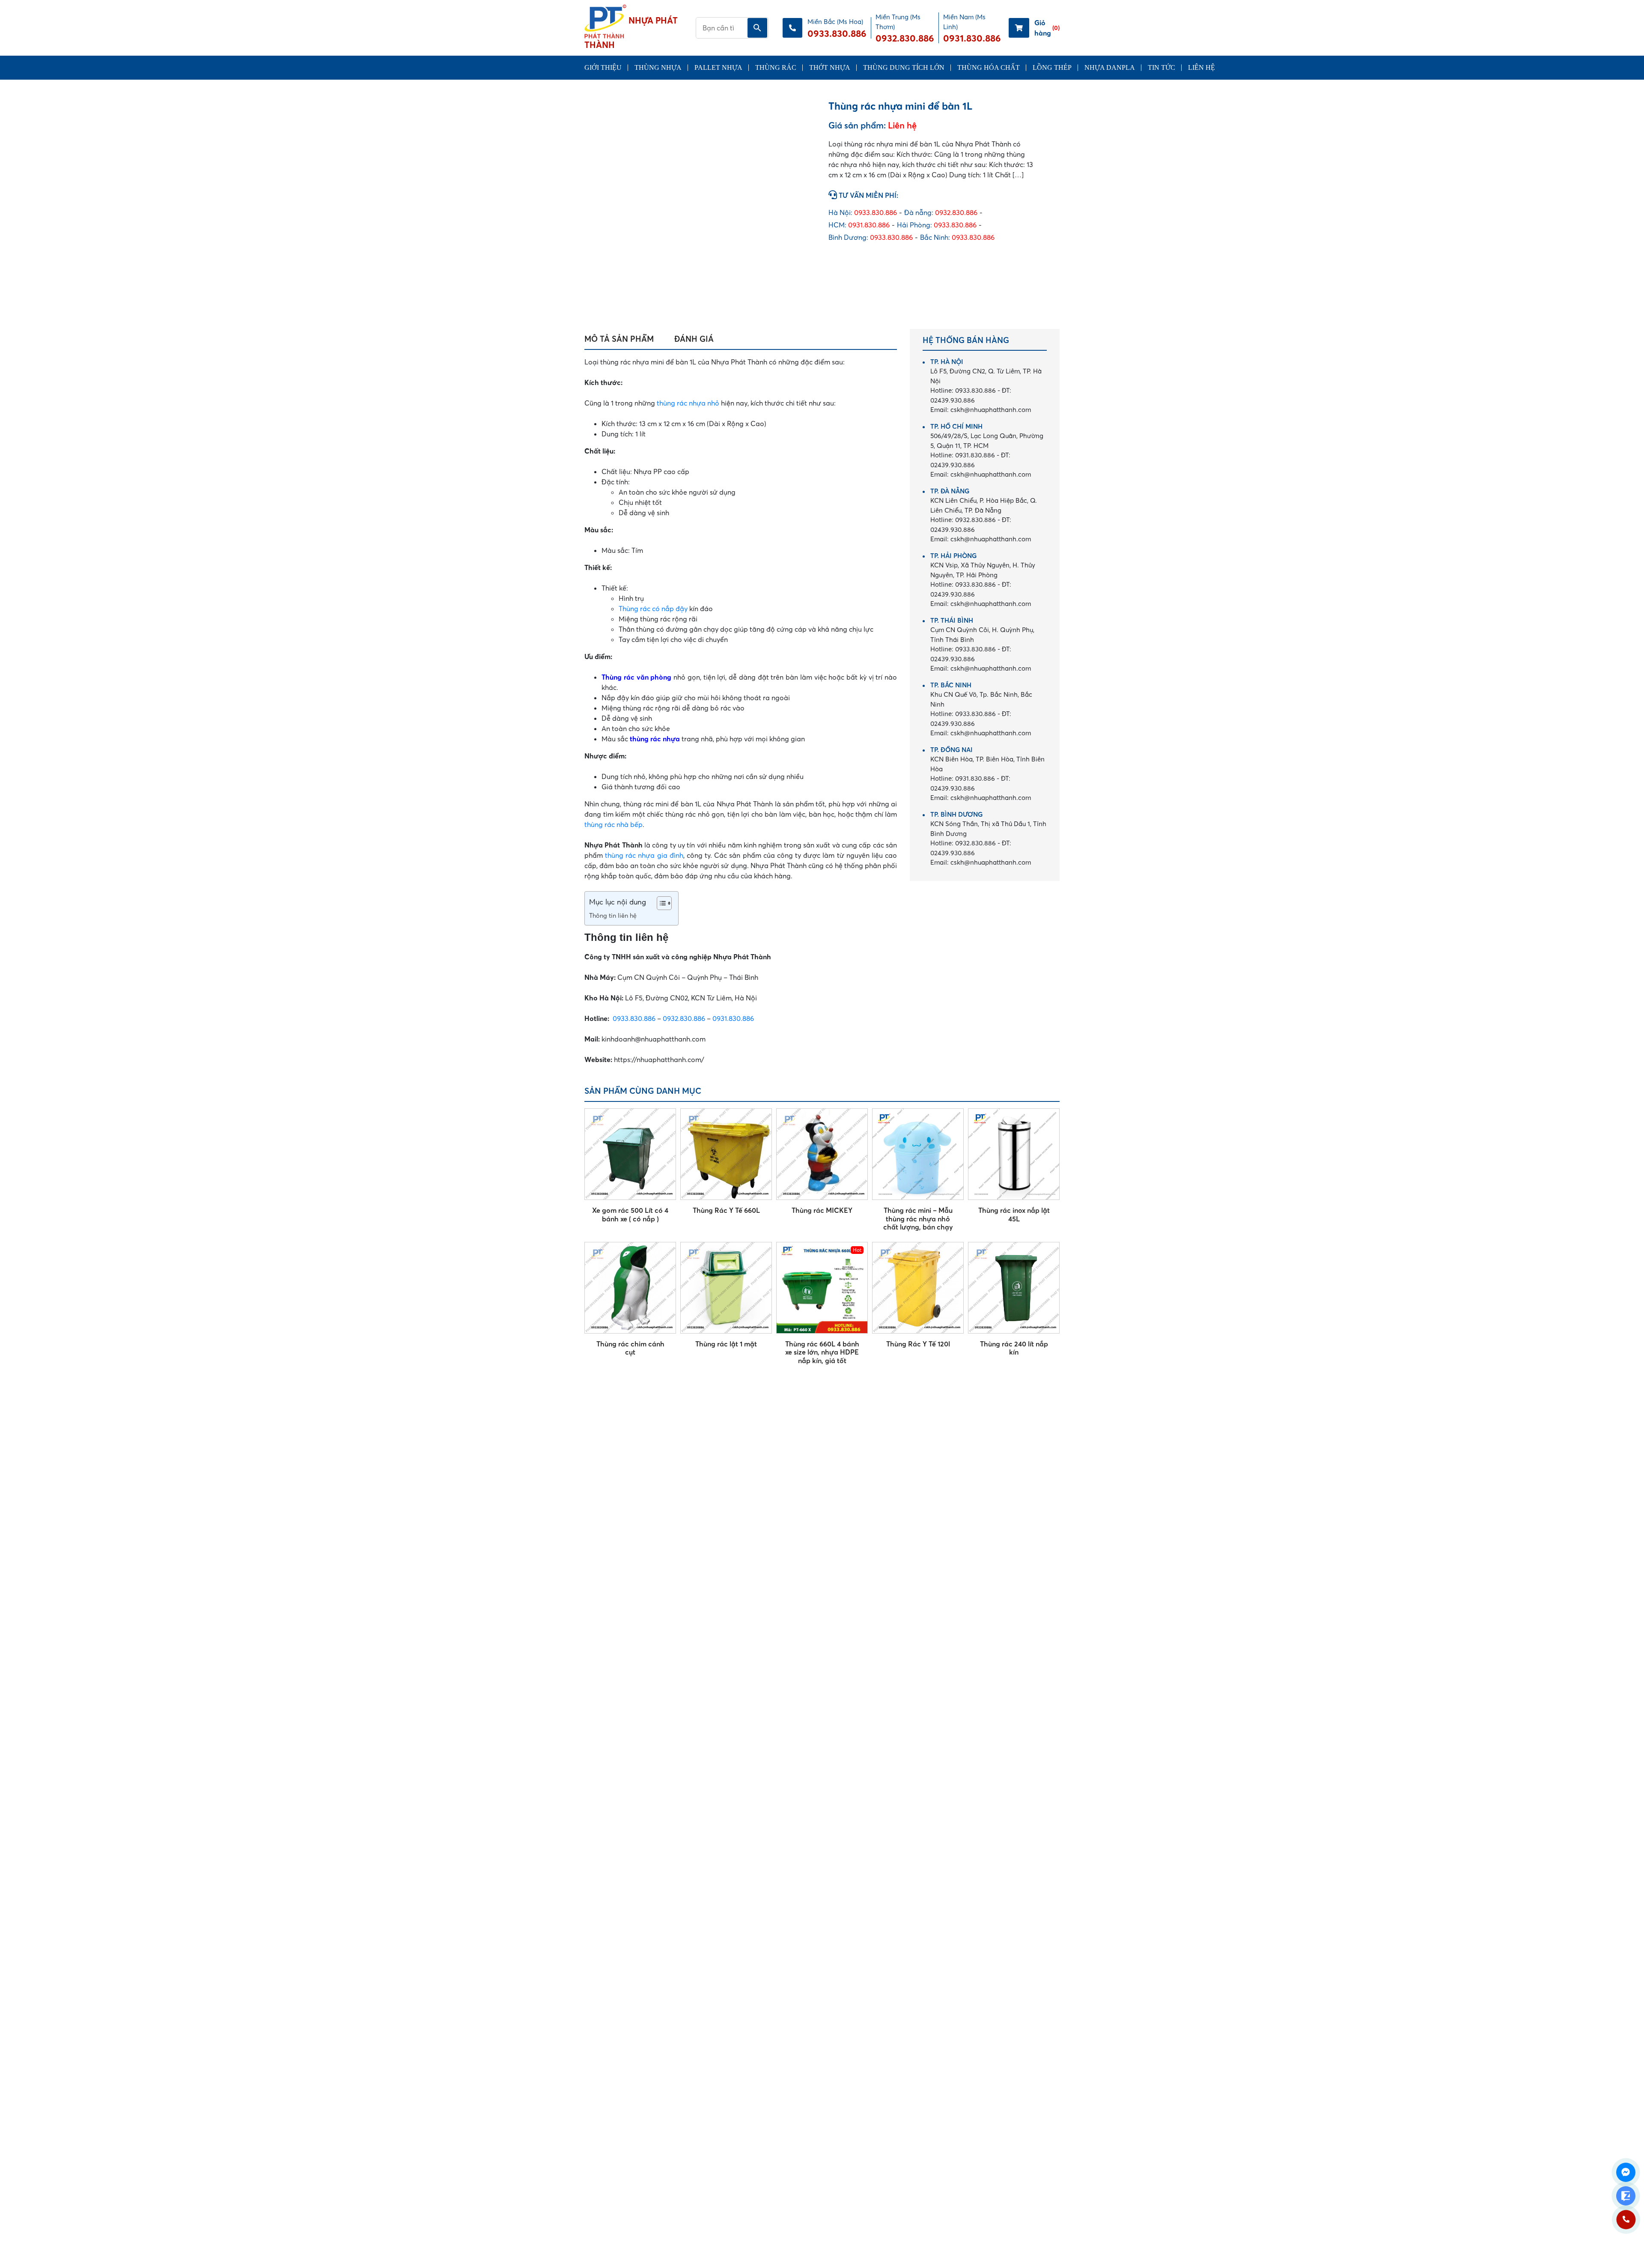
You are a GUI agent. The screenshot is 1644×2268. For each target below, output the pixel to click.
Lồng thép (1052, 67)
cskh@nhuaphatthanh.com (981, 410)
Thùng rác (776, 67)
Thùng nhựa (658, 67)
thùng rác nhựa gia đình (644, 855)
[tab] (619, 339)
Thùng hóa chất (989, 67)
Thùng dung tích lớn (904, 67)
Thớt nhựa (830, 67)
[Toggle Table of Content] (660, 903)
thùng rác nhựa (655, 739)
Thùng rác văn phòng (636, 677)
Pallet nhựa (718, 67)
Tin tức (1162, 67)
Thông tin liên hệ (613, 916)
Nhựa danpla (1110, 67)
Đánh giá (694, 339)
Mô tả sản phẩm (619, 339)
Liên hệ (1202, 67)
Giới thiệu (603, 67)
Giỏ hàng (1047, 28)
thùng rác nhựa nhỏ (688, 403)
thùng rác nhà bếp (614, 824)
